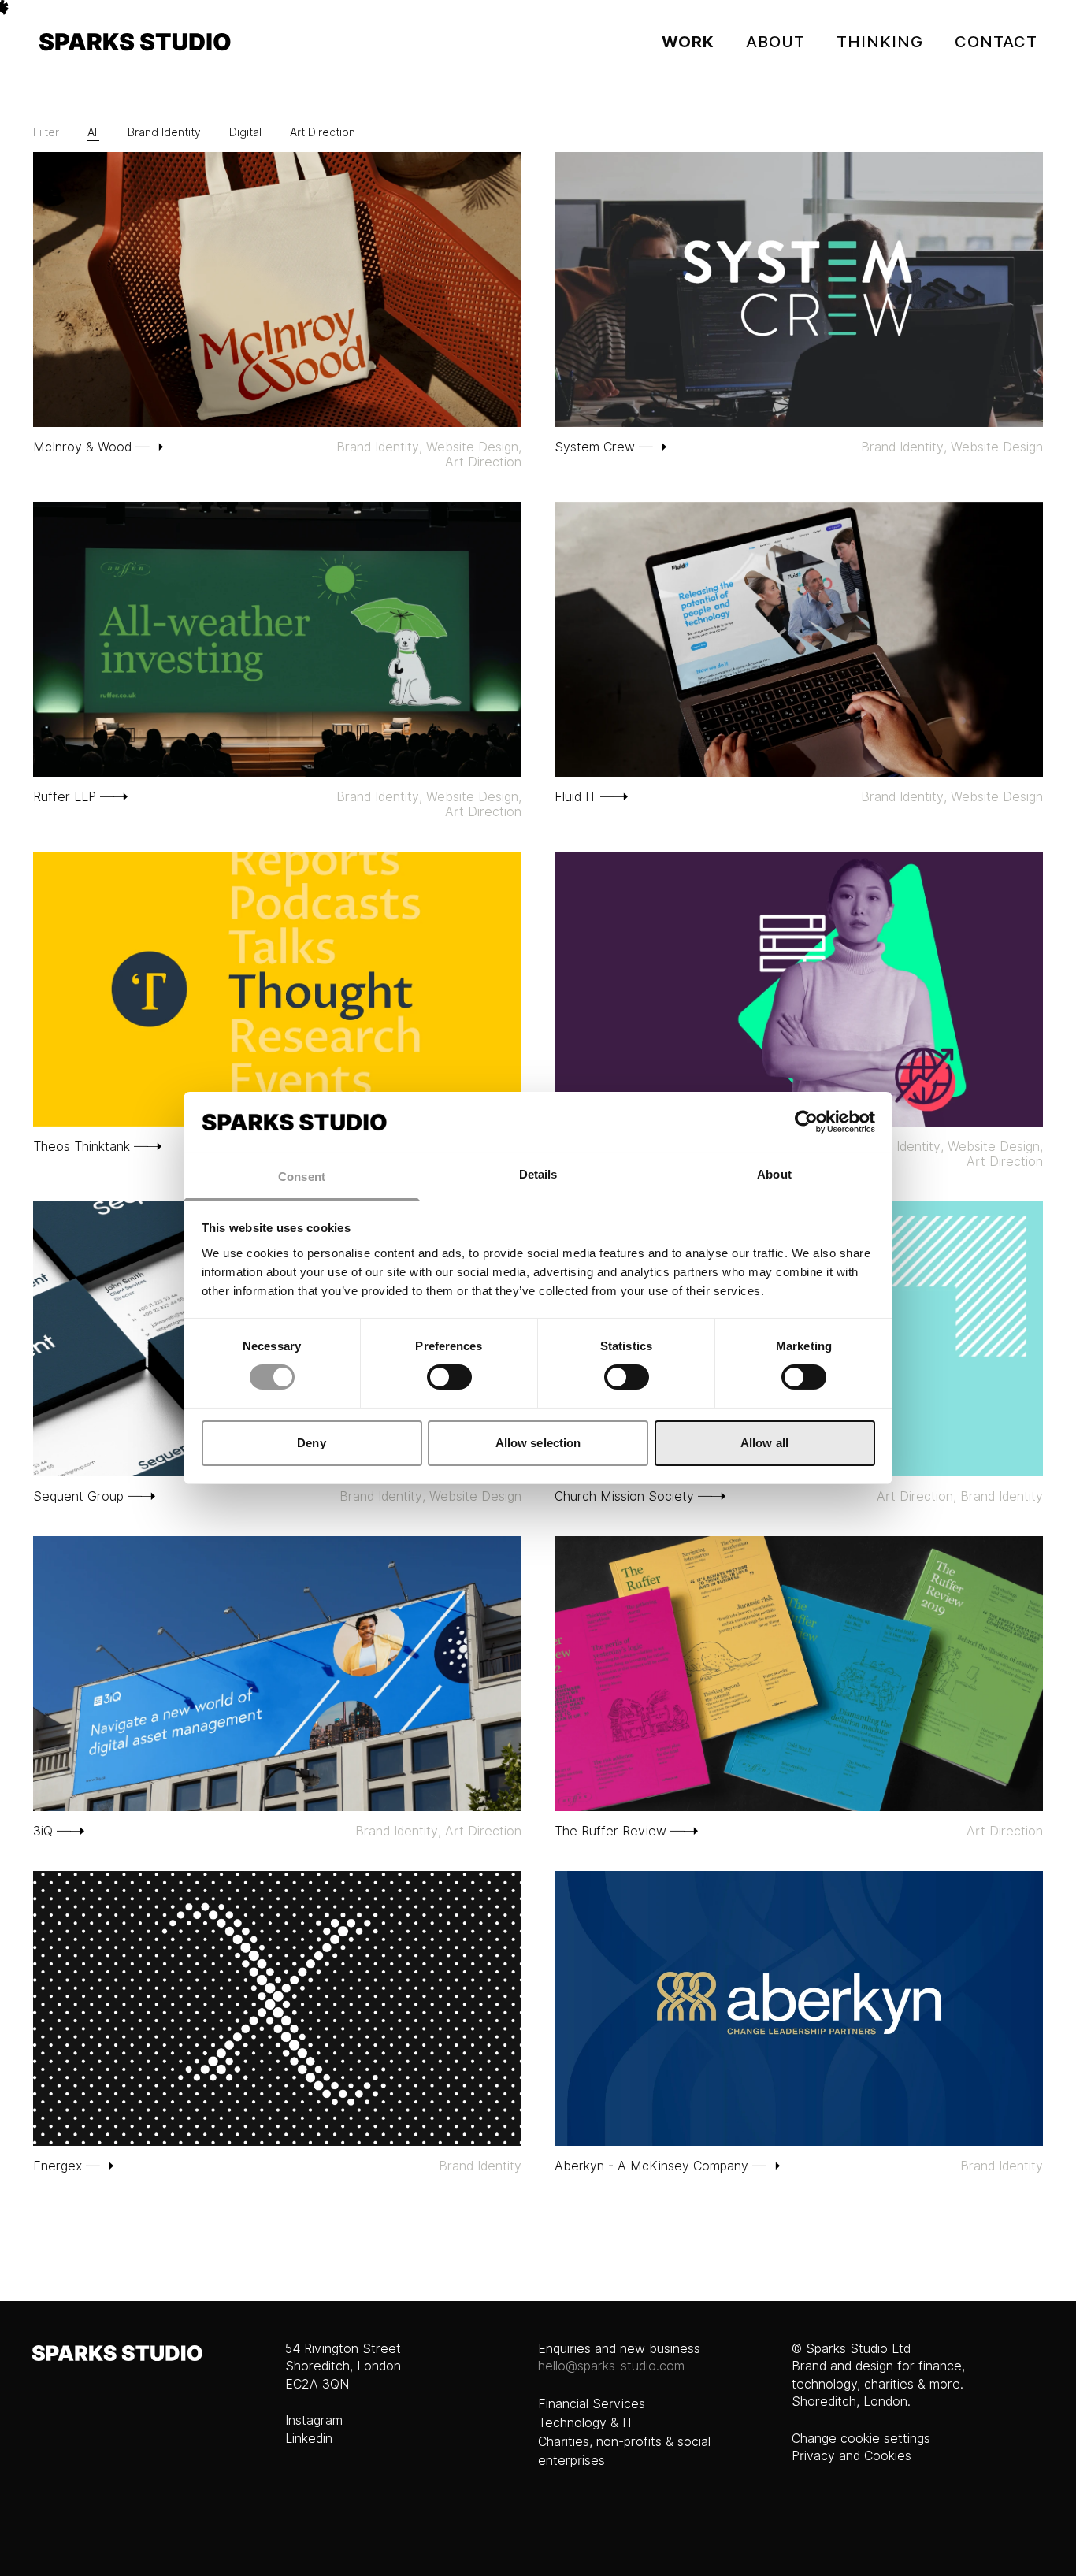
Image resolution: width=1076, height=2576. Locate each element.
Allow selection (538, 1443)
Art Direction (323, 132)
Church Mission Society (624, 1496)
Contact (996, 42)
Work (688, 42)
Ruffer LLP (65, 797)
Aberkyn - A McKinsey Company (651, 2166)
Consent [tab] (302, 1177)
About (775, 42)
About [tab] (774, 1174)
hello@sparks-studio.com (611, 2366)
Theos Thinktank (82, 1147)
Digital (245, 132)
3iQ (43, 1831)
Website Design (472, 447)
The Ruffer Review (610, 1831)
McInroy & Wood (82, 447)
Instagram (314, 2420)
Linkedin (309, 2439)
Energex (58, 2166)
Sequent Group (78, 1496)
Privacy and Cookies (852, 2456)
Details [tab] (538, 1174)
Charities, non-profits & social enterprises (624, 2451)
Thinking (880, 42)
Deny (311, 1443)
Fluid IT (575, 797)
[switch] (449, 1377)
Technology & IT (586, 2423)
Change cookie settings (861, 2439)
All (93, 132)
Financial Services (592, 2404)
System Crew (595, 447)
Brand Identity (164, 132)
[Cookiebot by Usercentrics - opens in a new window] (806, 1122)
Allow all (764, 1443)
